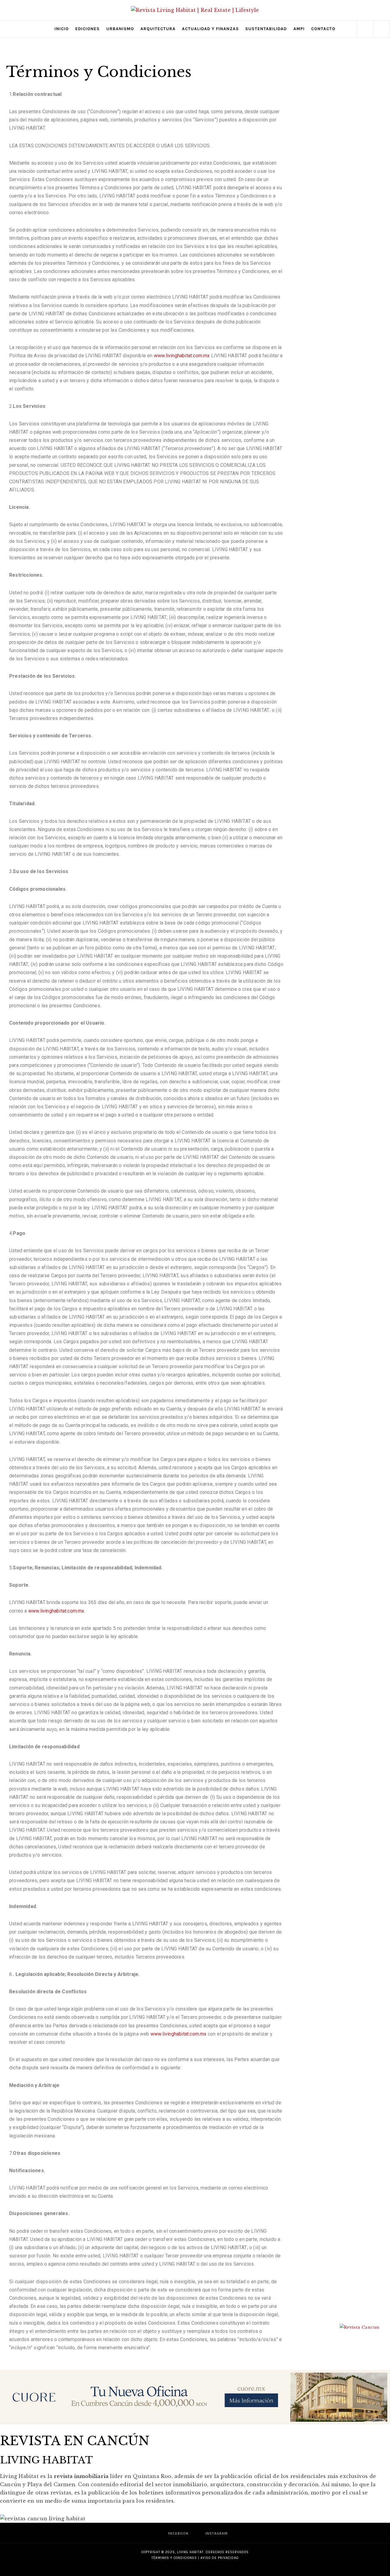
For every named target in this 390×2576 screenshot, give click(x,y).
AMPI (299, 29)
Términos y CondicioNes (174, 2558)
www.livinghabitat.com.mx (182, 356)
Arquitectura (158, 29)
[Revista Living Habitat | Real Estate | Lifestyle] (195, 10)
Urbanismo (120, 29)
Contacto (323, 29)
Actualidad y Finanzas (210, 29)
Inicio (62, 29)
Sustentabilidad (266, 29)
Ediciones (87, 29)
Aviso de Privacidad (220, 2558)
